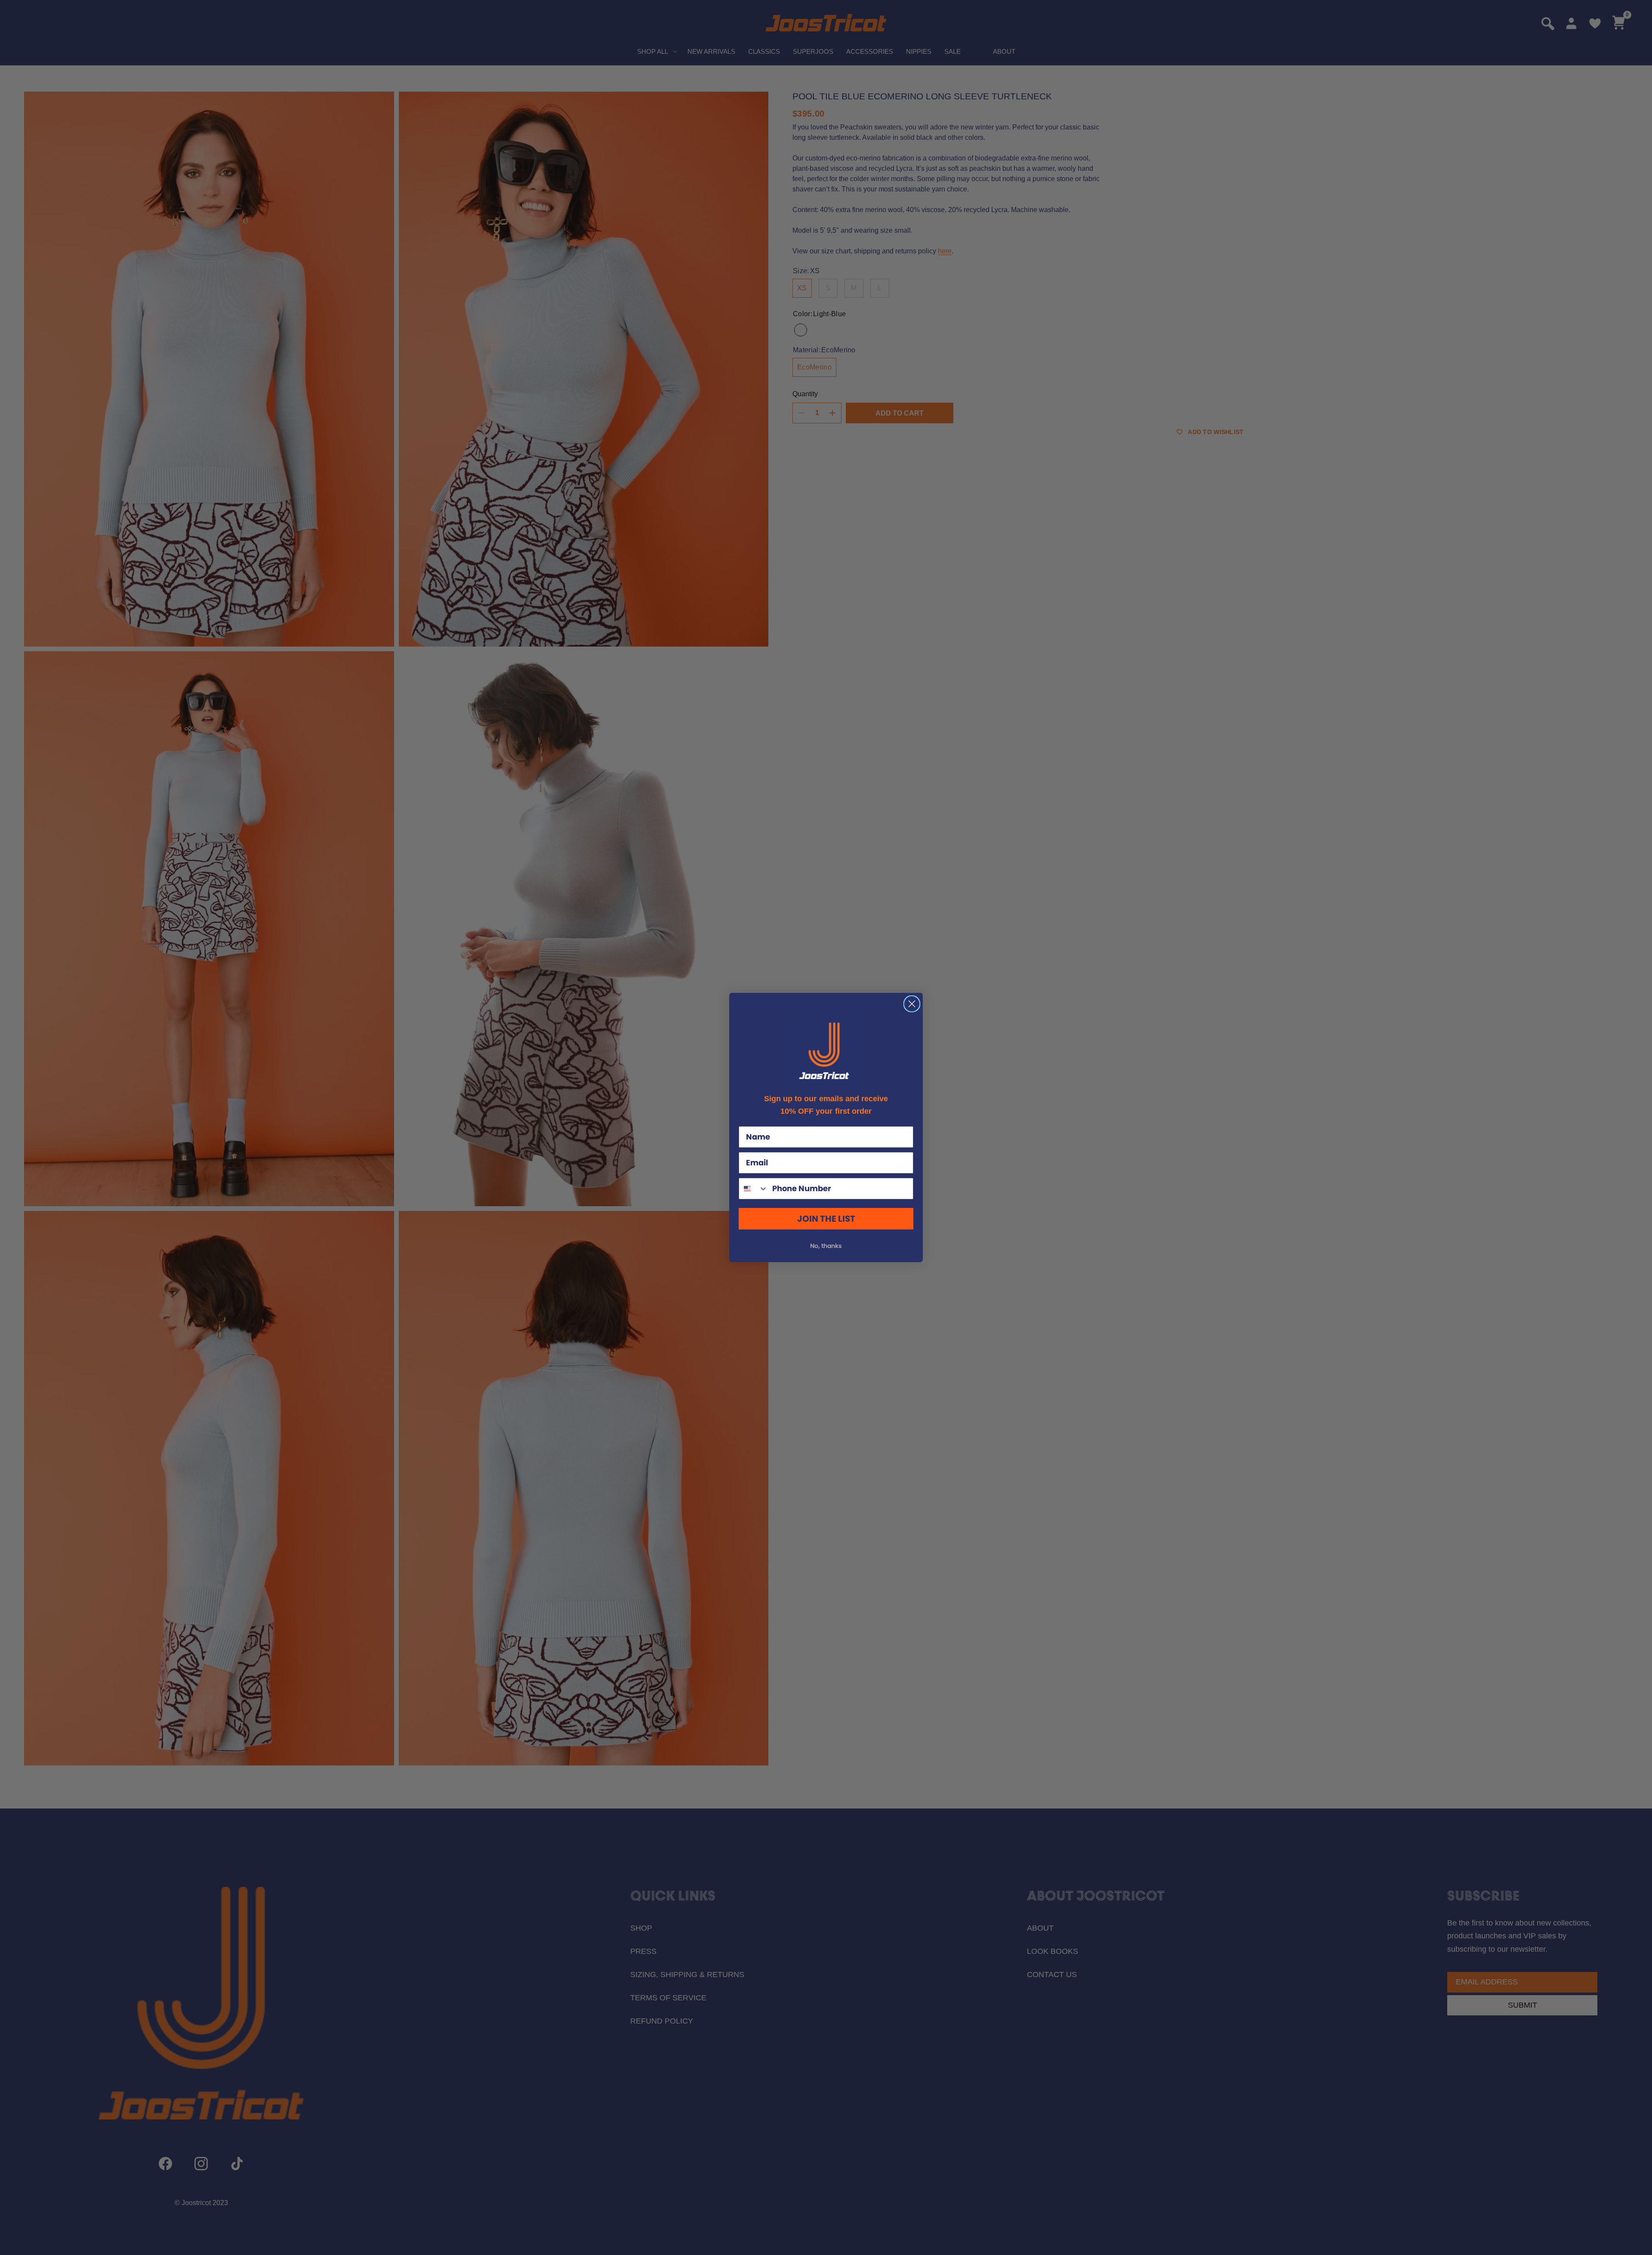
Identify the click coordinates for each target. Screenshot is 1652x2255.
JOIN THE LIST (826, 1219)
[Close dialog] (912, 1004)
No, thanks (826, 1246)
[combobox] (754, 1189)
